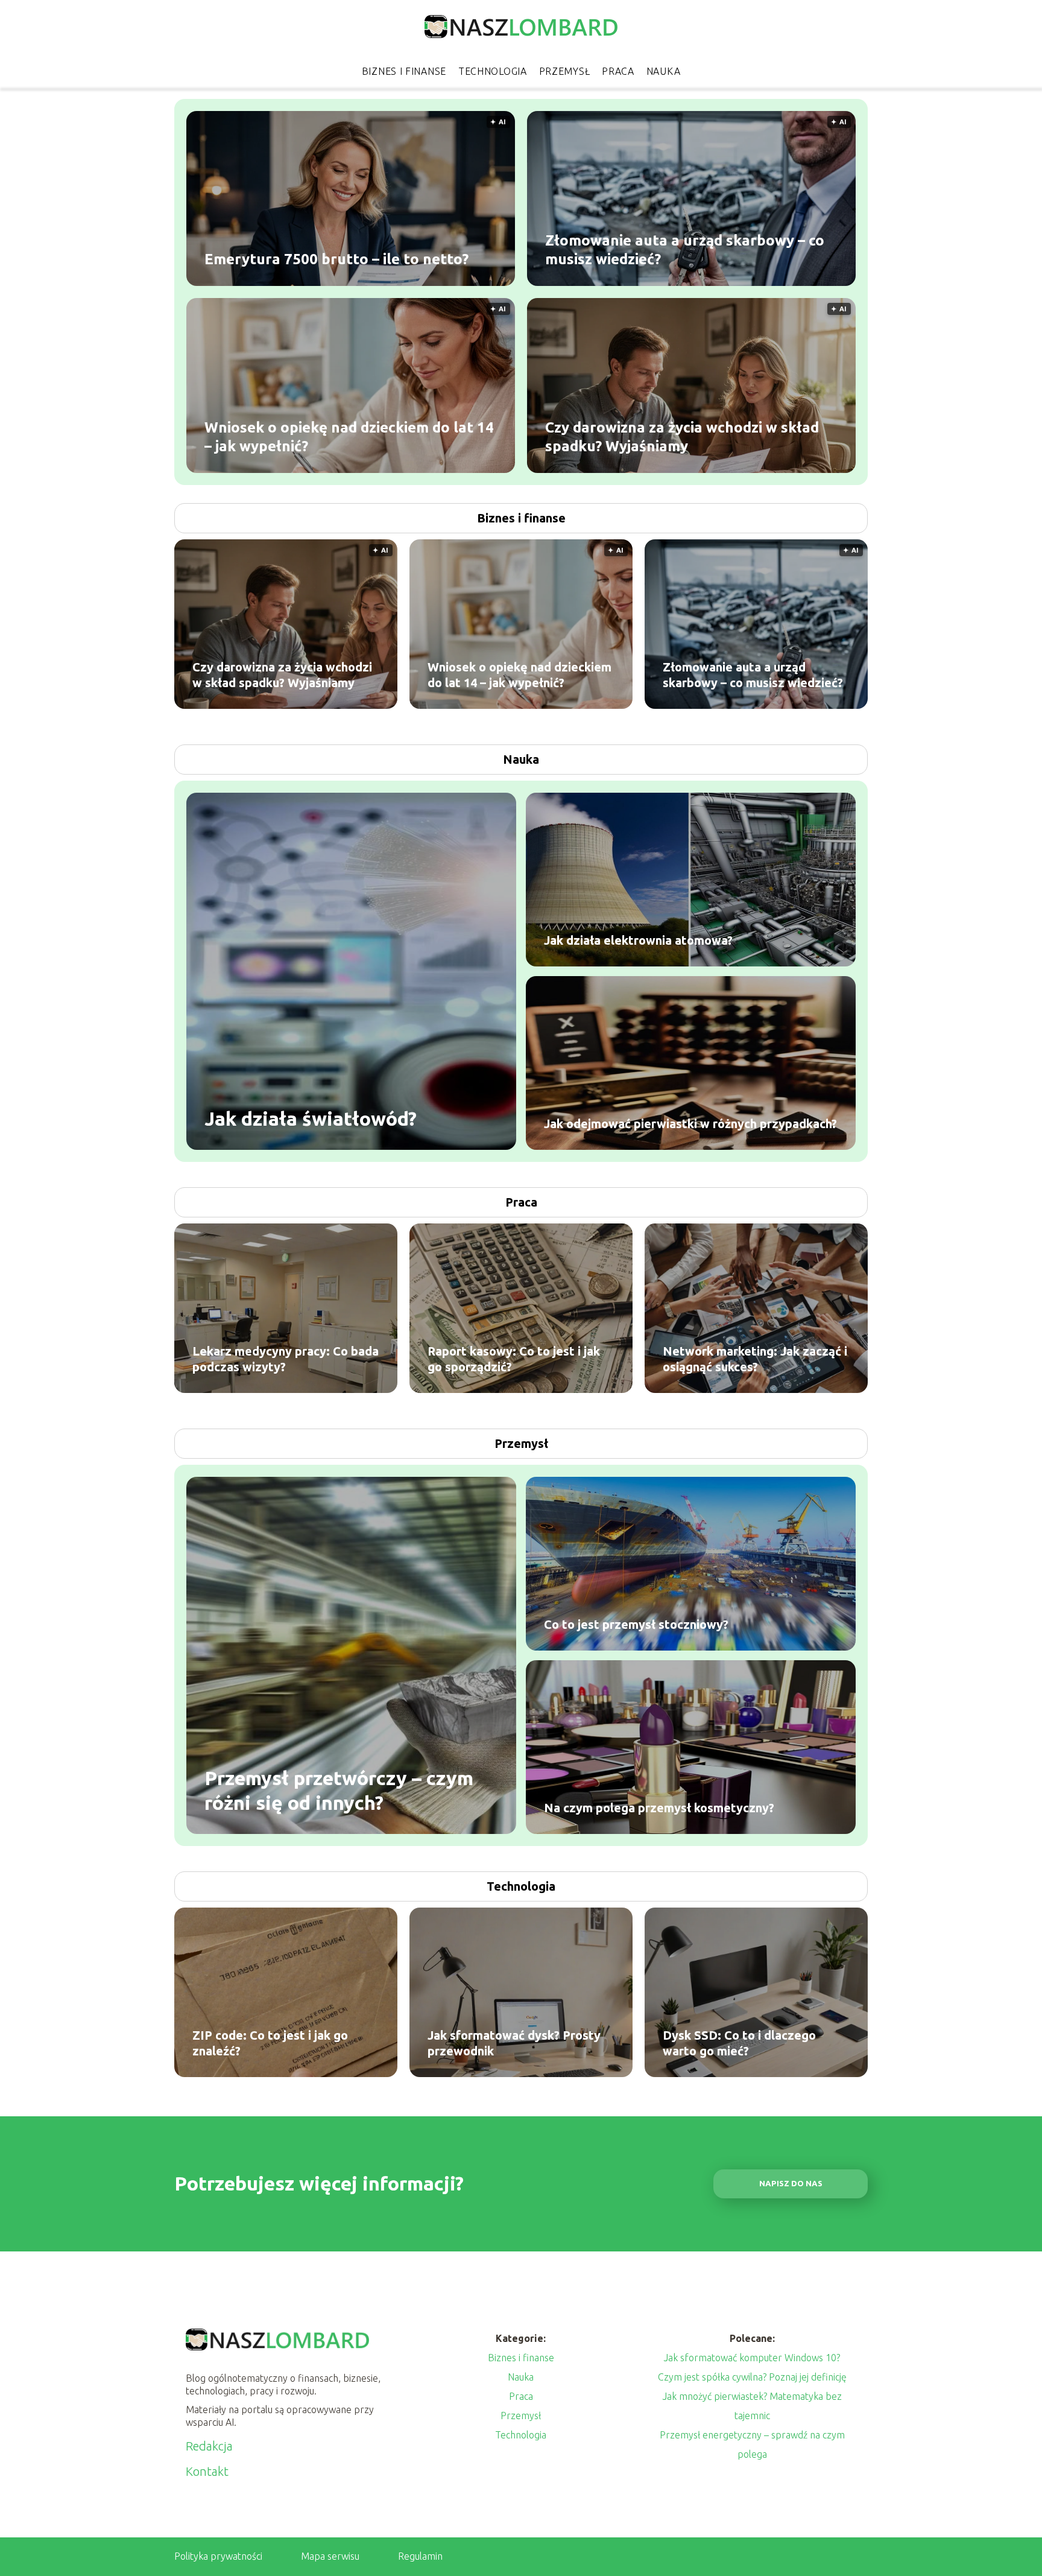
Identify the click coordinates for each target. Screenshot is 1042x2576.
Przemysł (565, 71)
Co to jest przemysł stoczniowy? (636, 1624)
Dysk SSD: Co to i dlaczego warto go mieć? (739, 2043)
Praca (618, 71)
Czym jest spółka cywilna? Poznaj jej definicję (752, 2377)
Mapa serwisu (330, 2556)
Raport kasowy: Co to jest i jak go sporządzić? (514, 1359)
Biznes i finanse (404, 71)
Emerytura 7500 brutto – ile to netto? (336, 259)
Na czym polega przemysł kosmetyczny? (659, 1808)
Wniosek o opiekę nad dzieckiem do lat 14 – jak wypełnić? (349, 436)
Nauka (664, 71)
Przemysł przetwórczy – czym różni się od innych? (339, 1790)
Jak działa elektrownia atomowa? (638, 940)
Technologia (493, 71)
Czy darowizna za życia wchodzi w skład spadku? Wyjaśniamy (682, 436)
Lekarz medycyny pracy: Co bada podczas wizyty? (286, 1359)
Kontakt (207, 2471)
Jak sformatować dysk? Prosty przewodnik (514, 2043)
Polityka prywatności (218, 2556)
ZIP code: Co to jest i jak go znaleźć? (270, 2043)
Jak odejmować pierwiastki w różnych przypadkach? (690, 1124)
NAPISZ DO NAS (791, 2184)
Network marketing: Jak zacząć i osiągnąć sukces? (755, 1359)
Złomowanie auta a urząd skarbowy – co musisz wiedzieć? (685, 249)
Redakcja (209, 2446)
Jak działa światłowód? (311, 1118)
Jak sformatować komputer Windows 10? (752, 2358)
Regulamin (420, 2556)
